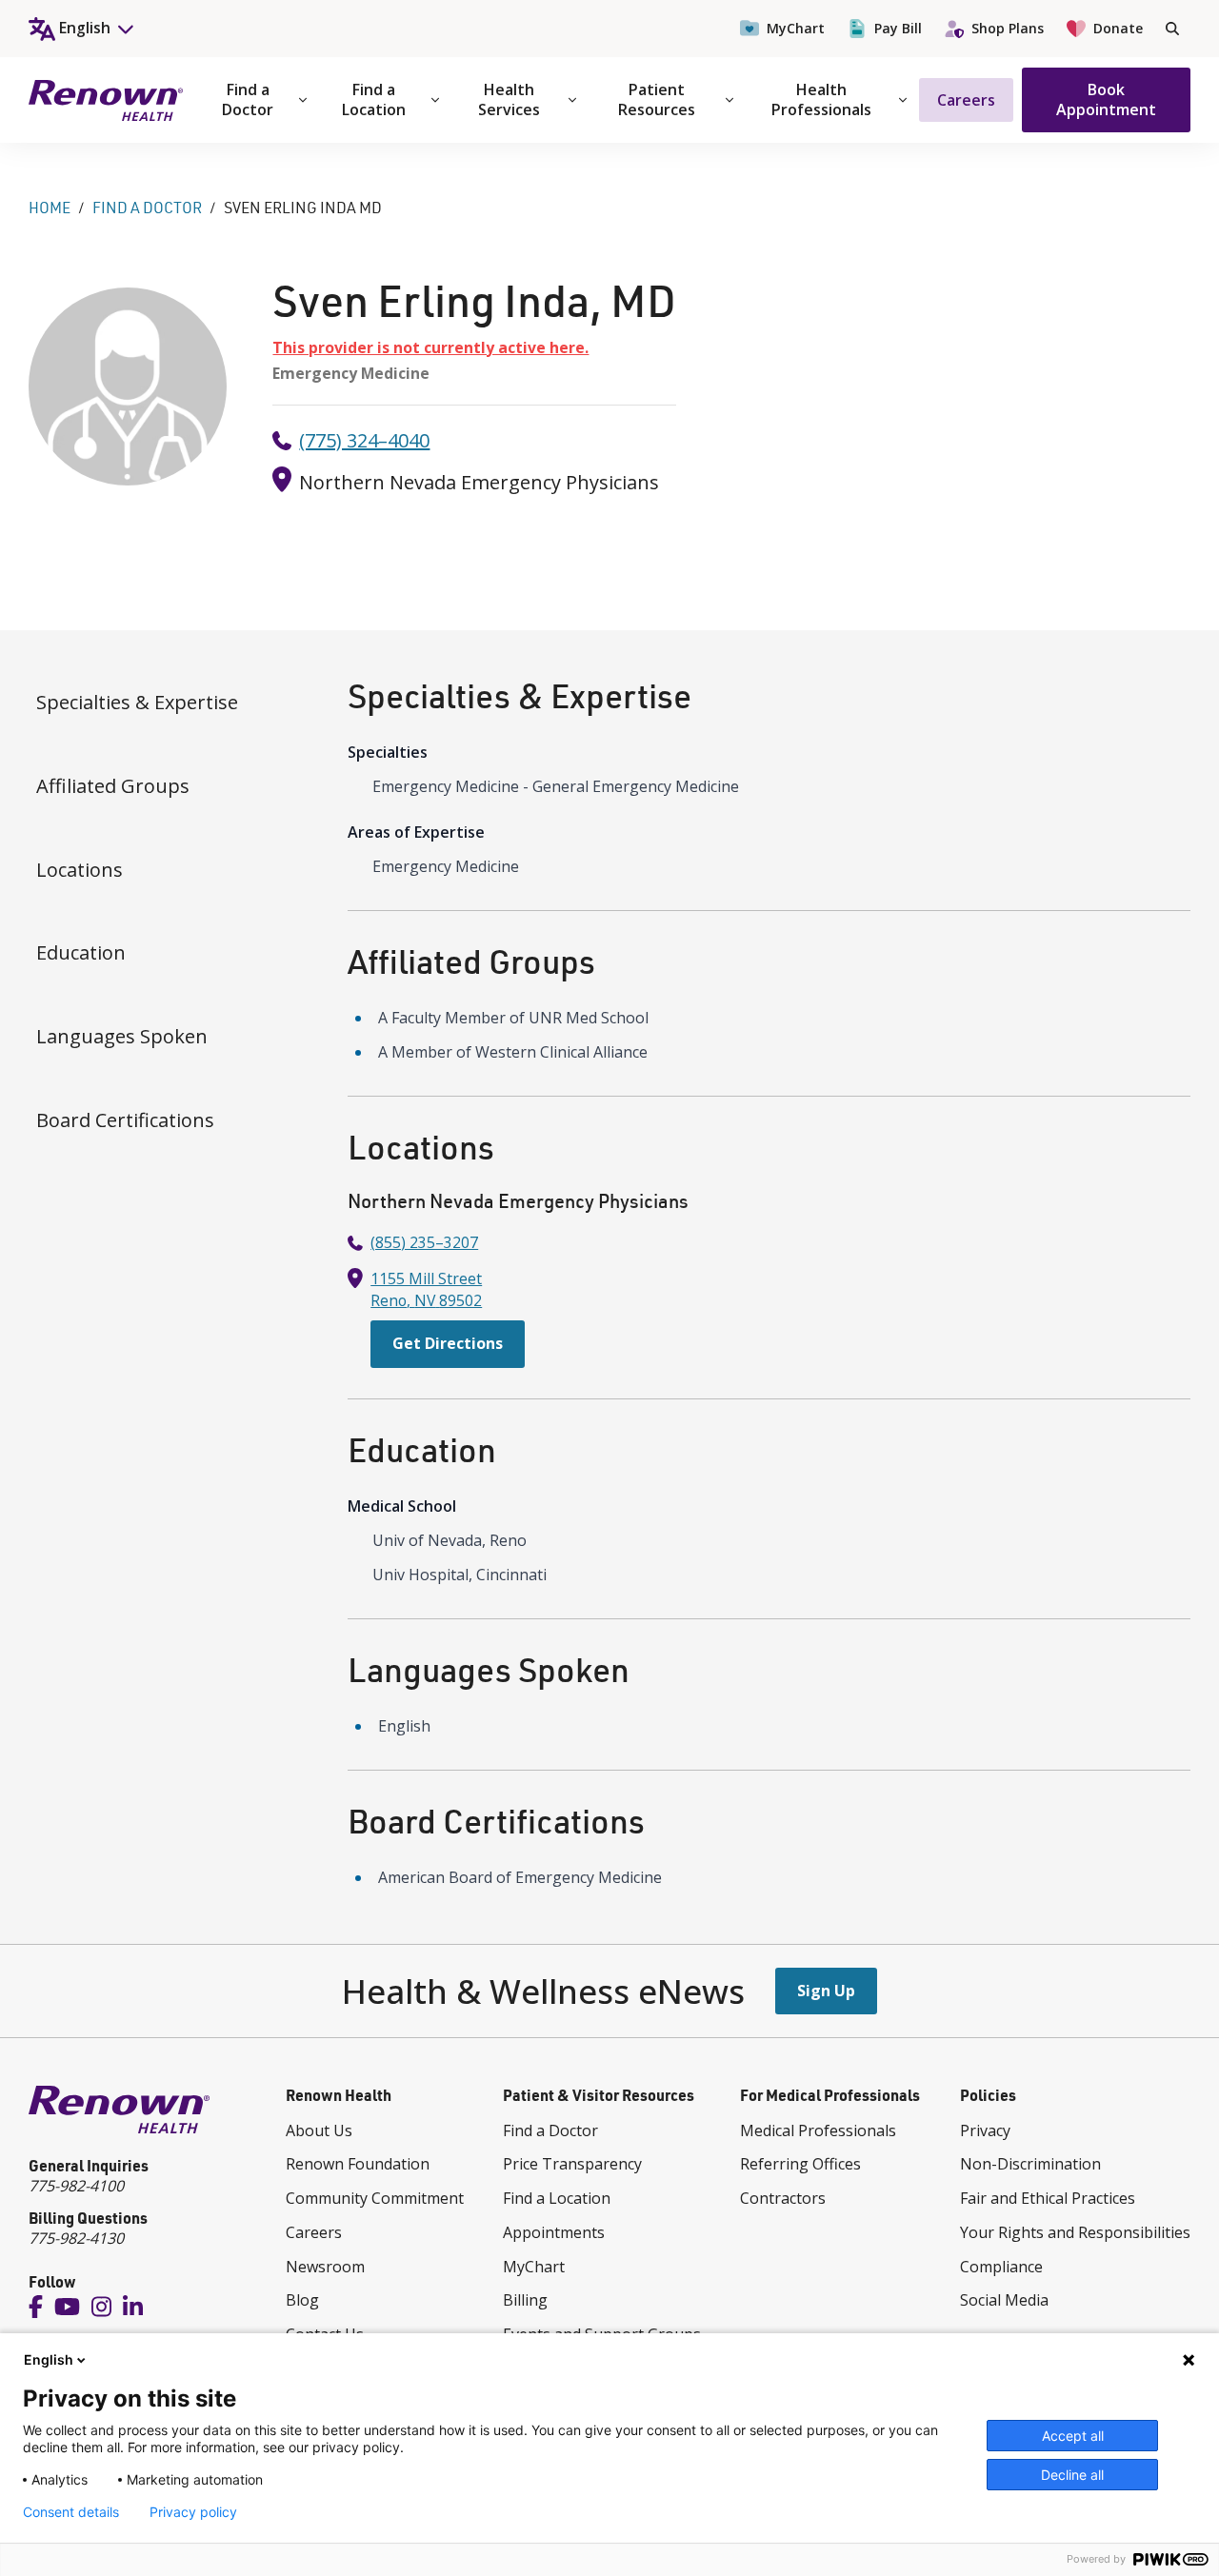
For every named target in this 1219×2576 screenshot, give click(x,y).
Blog (302, 2300)
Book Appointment (1106, 99)
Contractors (783, 2198)
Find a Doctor (248, 99)
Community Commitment (375, 2198)
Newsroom (325, 2267)
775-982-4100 (76, 2186)
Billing (525, 2300)
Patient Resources (657, 99)
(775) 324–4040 (364, 440)
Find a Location (374, 99)
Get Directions (448, 1343)
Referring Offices (800, 2164)
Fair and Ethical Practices (1048, 2198)
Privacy (985, 2130)
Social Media (1004, 2300)
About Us (319, 2130)
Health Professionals (821, 99)
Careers (966, 100)
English (49, 2359)
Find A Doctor (147, 208)
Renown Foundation (358, 2164)
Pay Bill (898, 28)
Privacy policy (193, 2512)
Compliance (1001, 2267)
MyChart (796, 28)
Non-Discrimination (1030, 2164)
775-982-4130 (76, 2238)
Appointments (554, 2232)
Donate (1118, 28)
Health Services (509, 99)
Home (50, 208)
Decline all (1072, 2475)
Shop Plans (1008, 28)
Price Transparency (572, 2164)
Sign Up (826, 1991)
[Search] (1172, 29)
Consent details (71, 2512)
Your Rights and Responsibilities (1075, 2232)
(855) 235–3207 (424, 1242)
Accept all (1073, 2436)
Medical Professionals (818, 2130)
